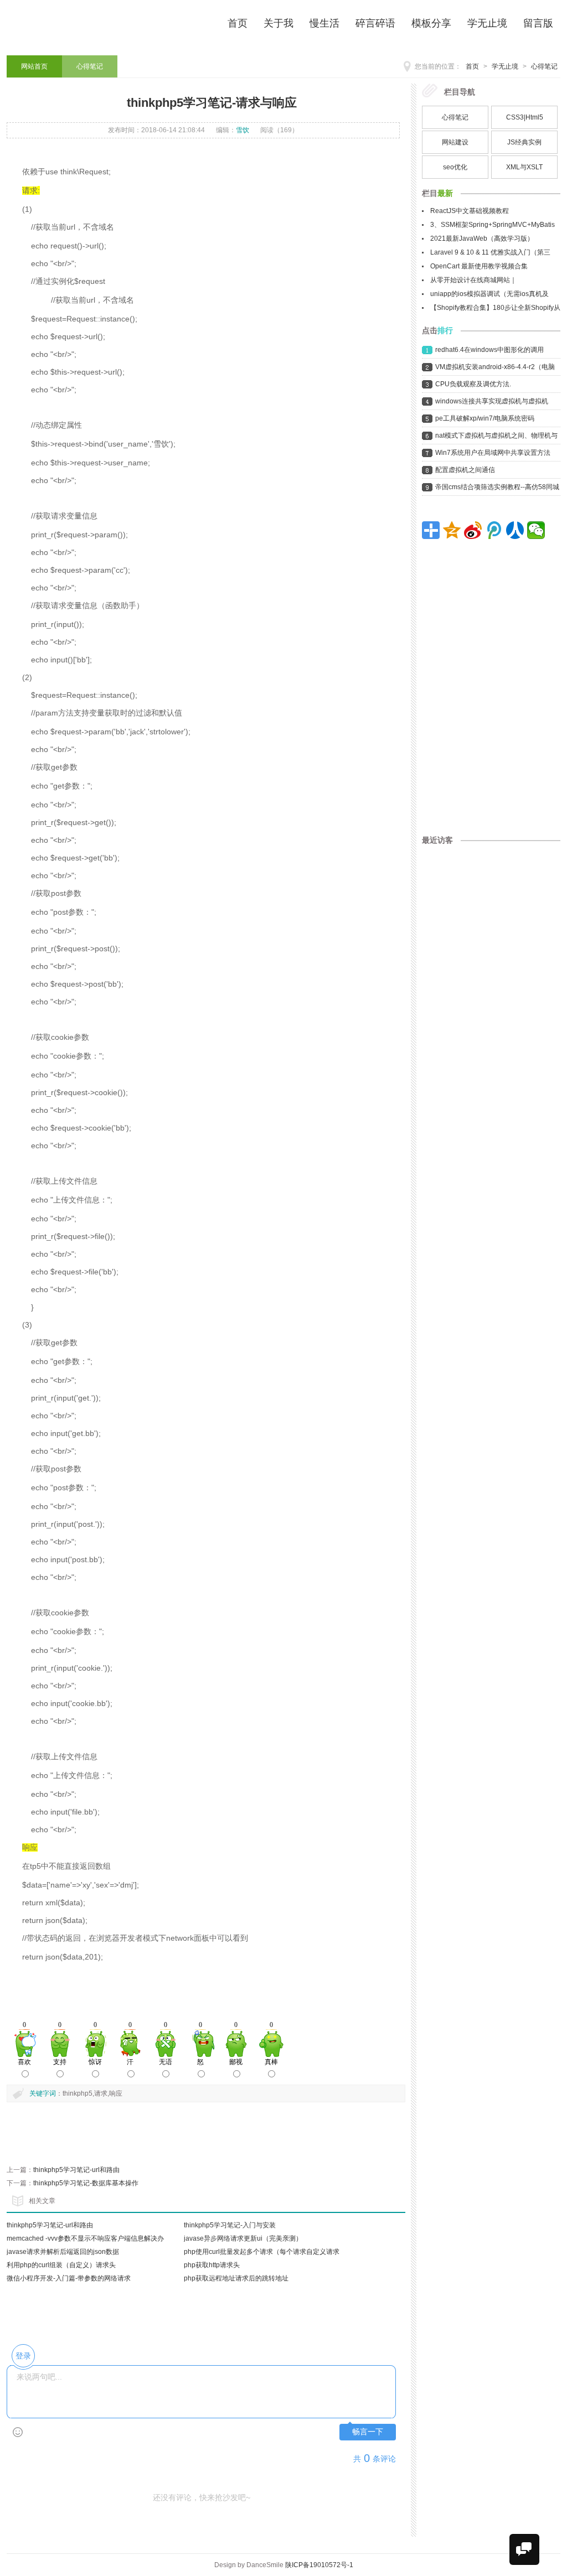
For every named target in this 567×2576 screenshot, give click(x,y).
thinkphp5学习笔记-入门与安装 (230, 2225)
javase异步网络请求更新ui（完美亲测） (243, 2238)
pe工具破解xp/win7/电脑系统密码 (485, 418)
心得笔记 (544, 66)
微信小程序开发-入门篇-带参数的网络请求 (69, 2278)
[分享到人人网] (515, 530)
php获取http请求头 (212, 2265)
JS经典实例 (524, 142)
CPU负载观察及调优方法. (473, 384)
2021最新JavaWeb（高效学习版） (482, 239)
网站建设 (455, 142)
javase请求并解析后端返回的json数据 (63, 2252)
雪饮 (243, 130)
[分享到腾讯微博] (494, 530)
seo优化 (455, 167)
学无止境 (505, 66)
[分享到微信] (536, 530)
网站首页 (34, 66)
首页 (472, 66)
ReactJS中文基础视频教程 (470, 211)
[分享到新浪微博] (473, 530)
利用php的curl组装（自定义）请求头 (61, 2265)
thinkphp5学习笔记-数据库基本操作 (86, 2183)
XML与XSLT (524, 167)
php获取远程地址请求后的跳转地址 (236, 2278)
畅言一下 (368, 2432)
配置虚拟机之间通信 (465, 470)
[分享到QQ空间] (452, 530)
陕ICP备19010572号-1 (319, 2565)
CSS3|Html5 (525, 117)
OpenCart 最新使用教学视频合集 (479, 266)
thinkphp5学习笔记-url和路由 (76, 2170)
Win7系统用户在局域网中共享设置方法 (493, 453)
